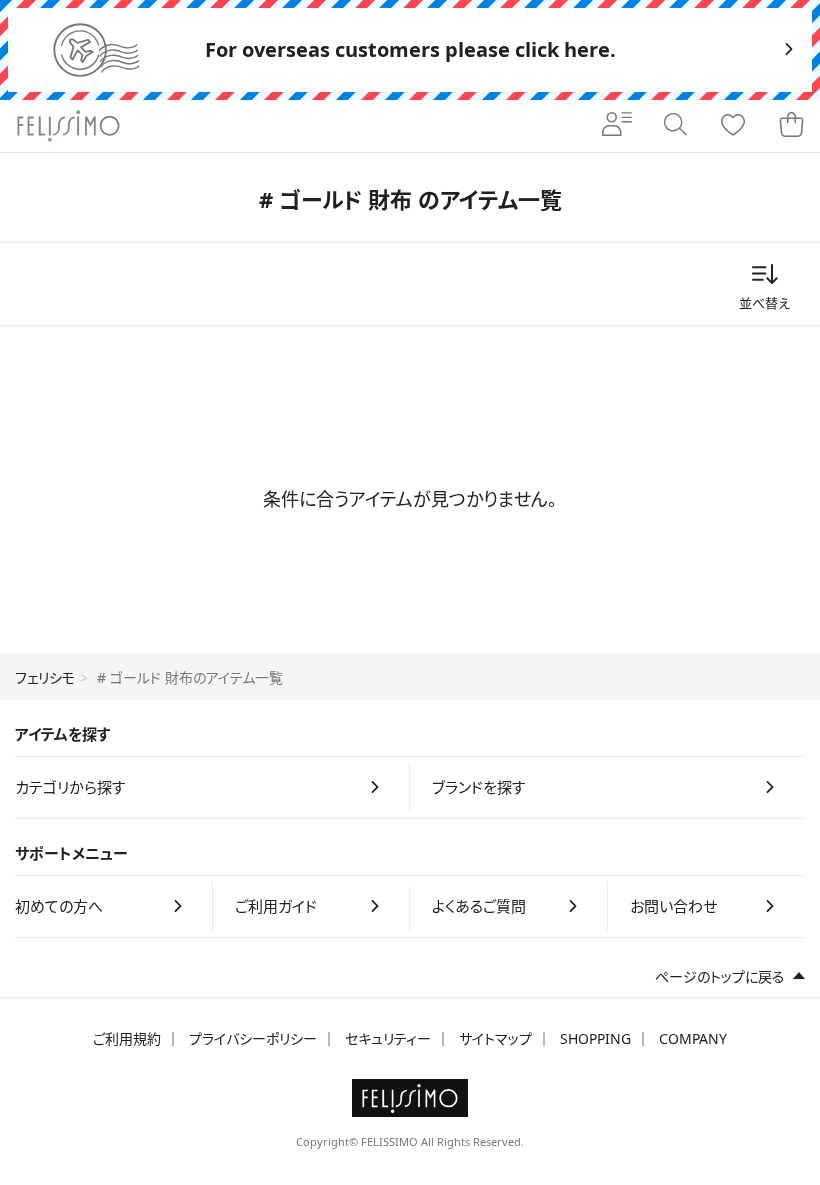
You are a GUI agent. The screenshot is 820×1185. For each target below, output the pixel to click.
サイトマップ (495, 1038)
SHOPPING (595, 1038)
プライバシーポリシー (253, 1038)
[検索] (675, 126)
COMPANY (693, 1038)
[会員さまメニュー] (617, 126)
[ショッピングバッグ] (791, 126)
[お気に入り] (733, 126)
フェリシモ (45, 677)
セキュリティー (388, 1038)
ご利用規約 (127, 1038)
